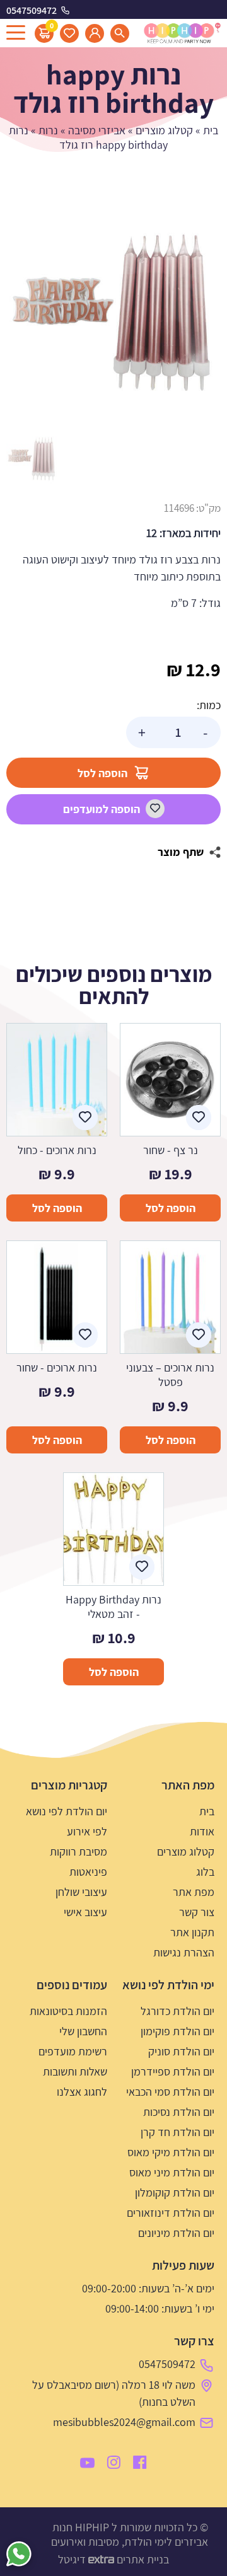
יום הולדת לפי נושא (67, 1811)
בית (211, 130)
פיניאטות (88, 1872)
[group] (113, 313)
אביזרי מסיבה (97, 130)
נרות (48, 130)
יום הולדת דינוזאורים (171, 2213)
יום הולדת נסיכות (179, 2112)
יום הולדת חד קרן (178, 2132)
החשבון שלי (83, 2031)
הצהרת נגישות (184, 1952)
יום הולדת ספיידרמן (173, 2071)
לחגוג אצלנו (82, 2092)
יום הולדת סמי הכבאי (170, 2092)
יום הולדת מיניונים (176, 2233)
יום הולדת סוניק (181, 2051)
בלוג (205, 1872)
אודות (202, 1831)
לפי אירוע (87, 1831)
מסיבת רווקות (79, 1851)
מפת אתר (194, 1892)
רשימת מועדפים (73, 2051)
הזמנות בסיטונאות (68, 2011)
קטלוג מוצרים (164, 130)
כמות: (209, 705)
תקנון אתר (192, 1932)
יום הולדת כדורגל (178, 2011)
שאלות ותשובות (75, 2071)
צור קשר (197, 1912)
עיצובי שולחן (81, 1892)
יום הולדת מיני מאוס (172, 2172)
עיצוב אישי (85, 1912)
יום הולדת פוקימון (178, 2031)
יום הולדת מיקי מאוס (171, 2152)
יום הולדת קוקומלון (175, 2192)
